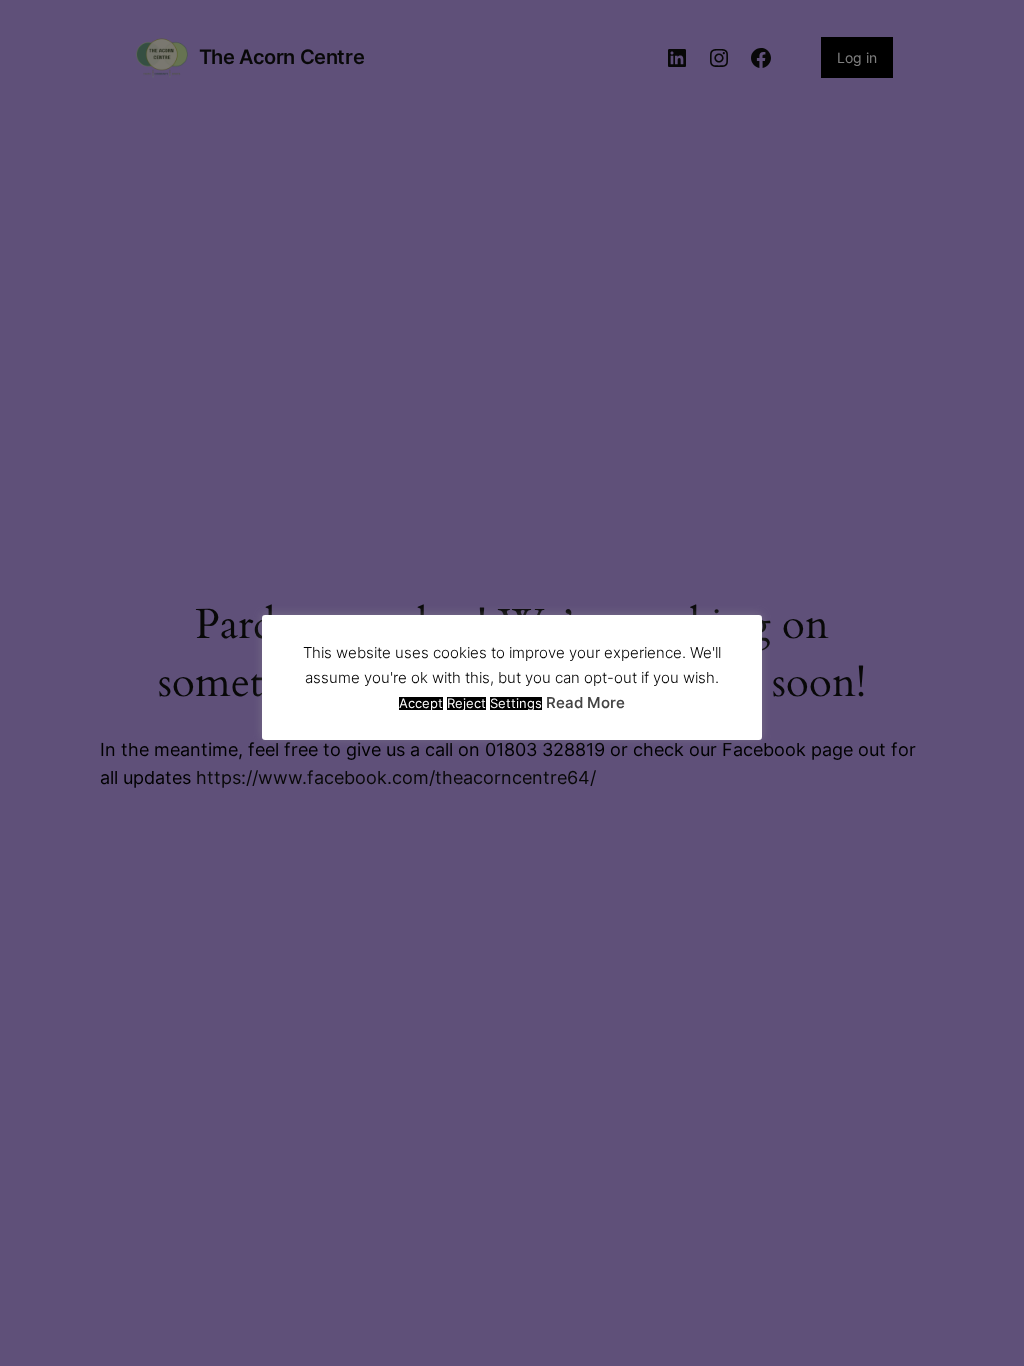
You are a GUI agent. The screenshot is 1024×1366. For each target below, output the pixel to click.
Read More (585, 702)
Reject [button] (466, 703)
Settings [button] (516, 703)
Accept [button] (421, 703)
